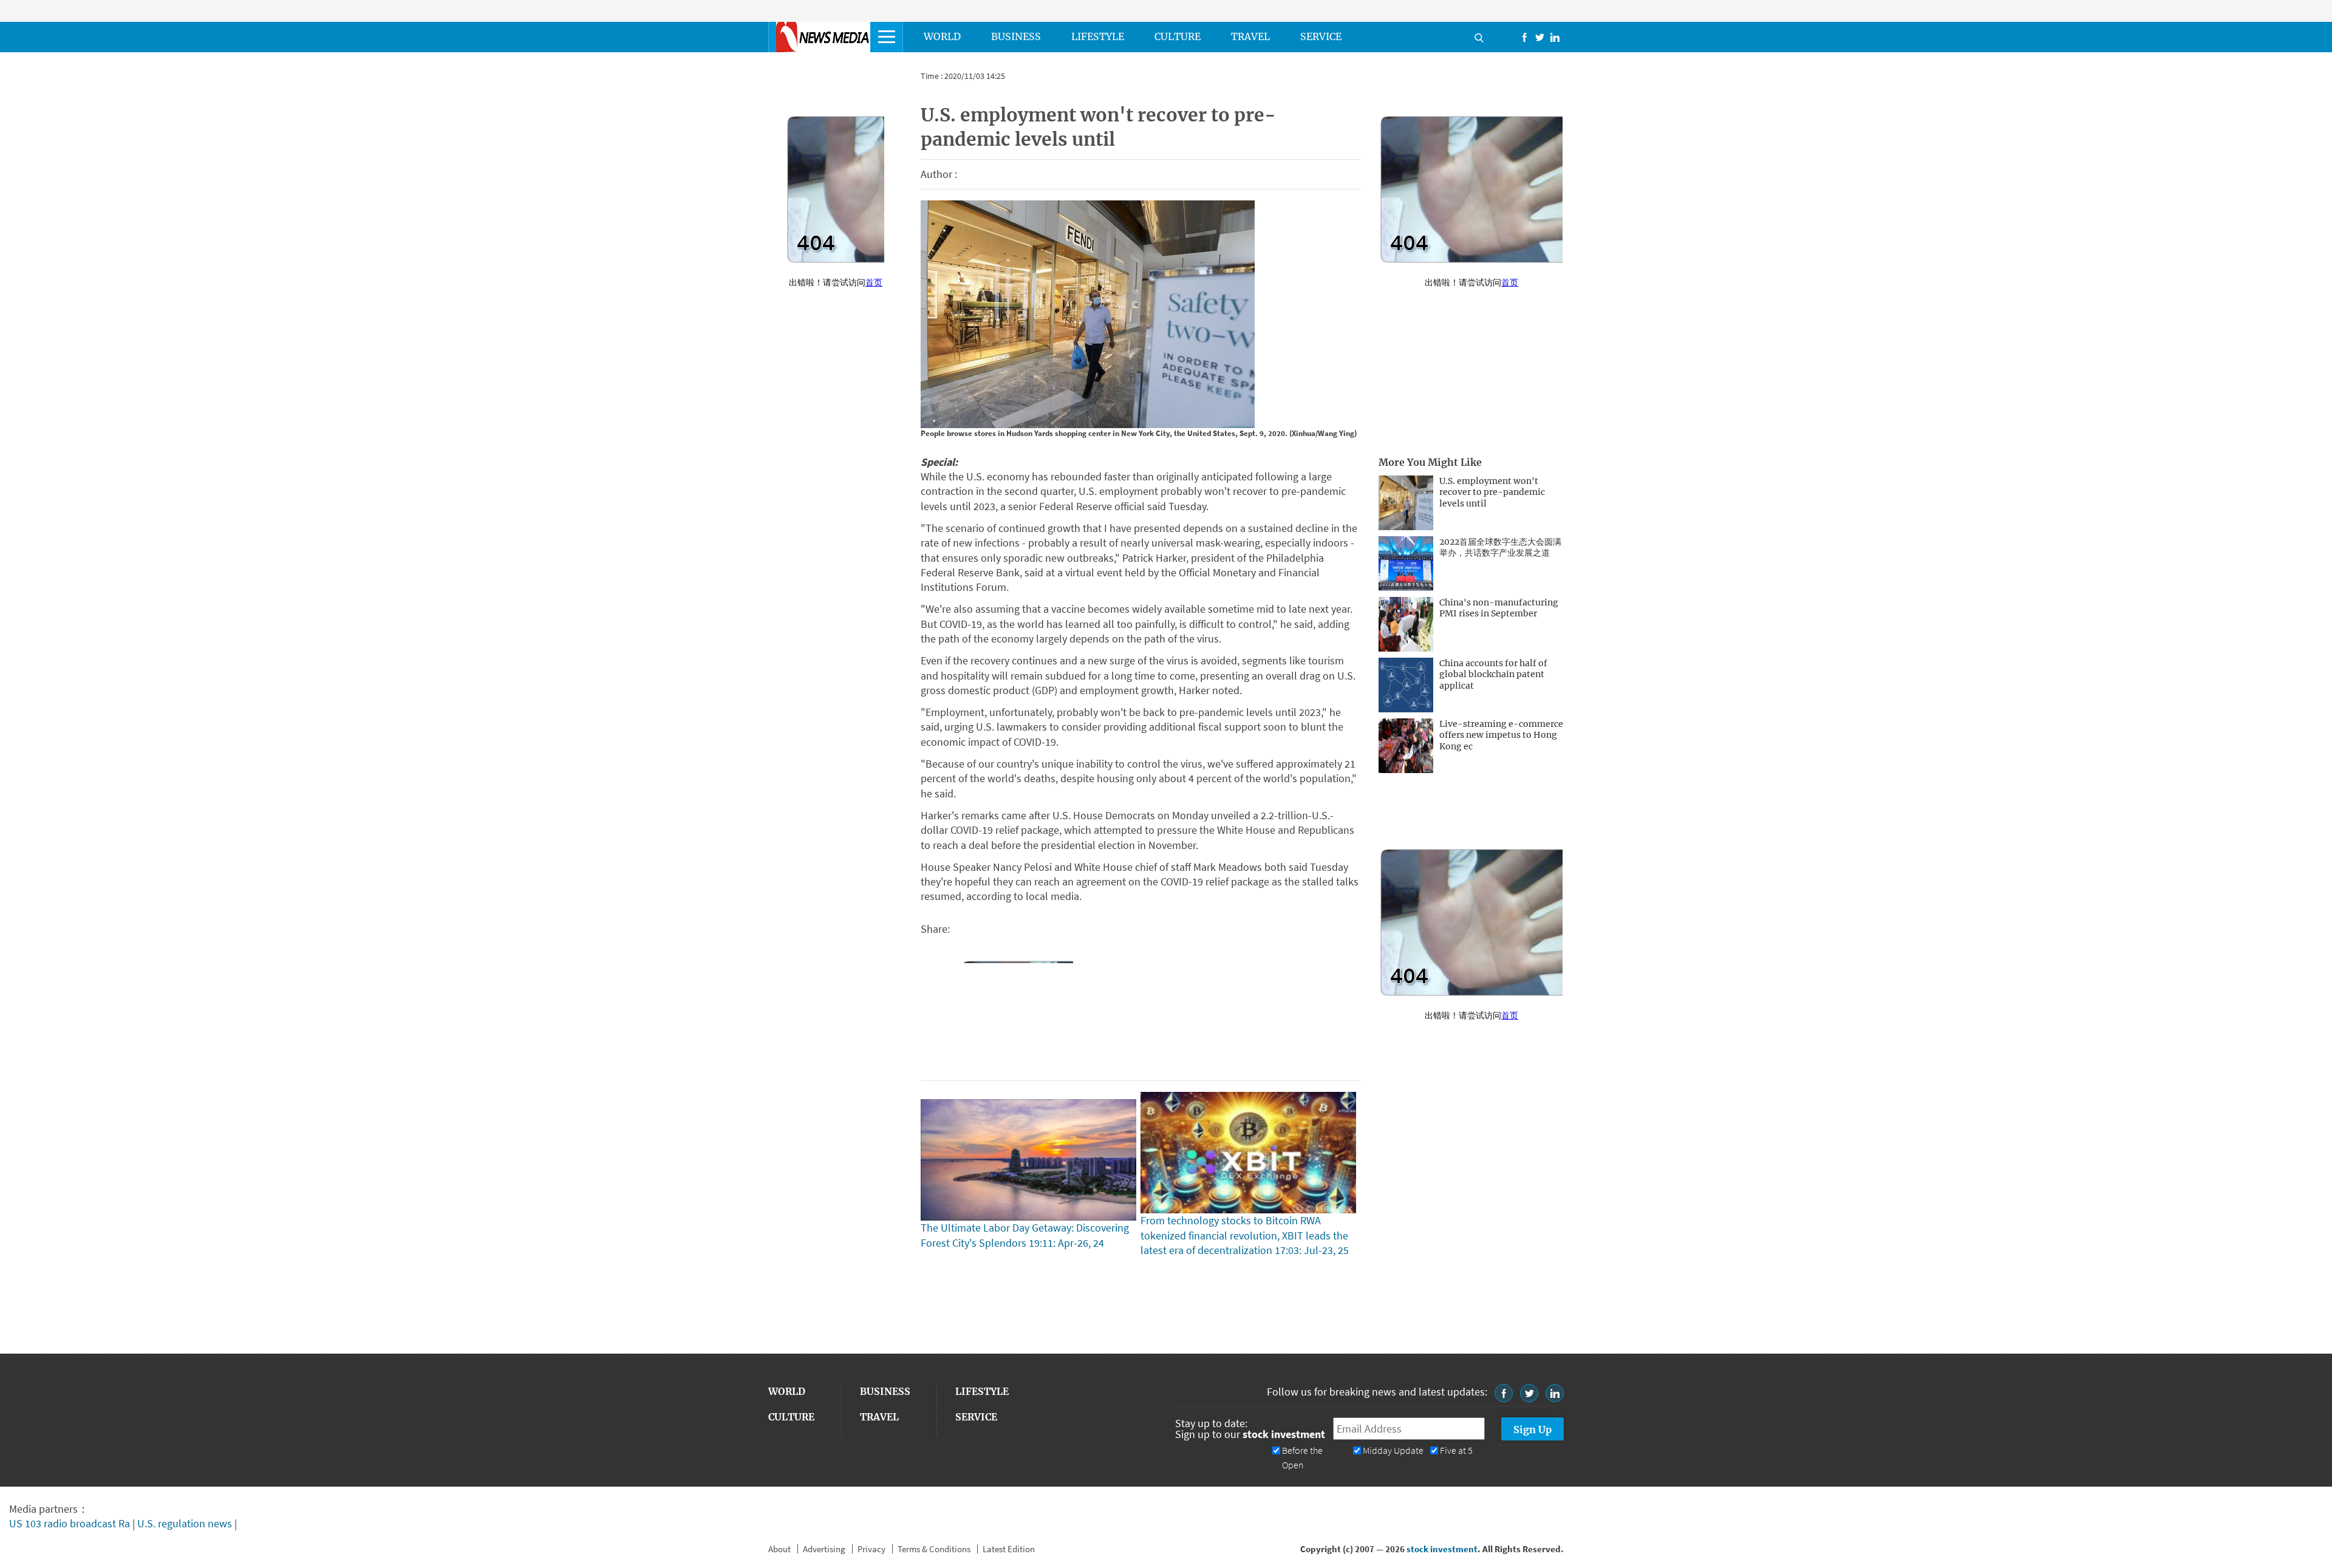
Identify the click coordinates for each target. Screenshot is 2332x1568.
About (779, 1549)
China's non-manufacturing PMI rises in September (1499, 608)
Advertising (824, 1549)
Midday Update (1393, 1450)
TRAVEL (1250, 36)
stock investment (1442, 1549)
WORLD (942, 36)
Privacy (871, 1549)
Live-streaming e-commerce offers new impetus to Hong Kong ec (1501, 735)
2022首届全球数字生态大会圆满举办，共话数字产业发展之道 (1500, 547)
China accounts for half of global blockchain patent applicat (1493, 675)
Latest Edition (1009, 1549)
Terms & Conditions (934, 1549)
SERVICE (1321, 36)
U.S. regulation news (185, 1523)
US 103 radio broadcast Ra (70, 1523)
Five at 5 (1456, 1450)
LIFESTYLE (1098, 36)
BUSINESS (1016, 36)
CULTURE (1178, 36)
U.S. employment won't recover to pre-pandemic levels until (1492, 493)
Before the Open (1302, 1458)
